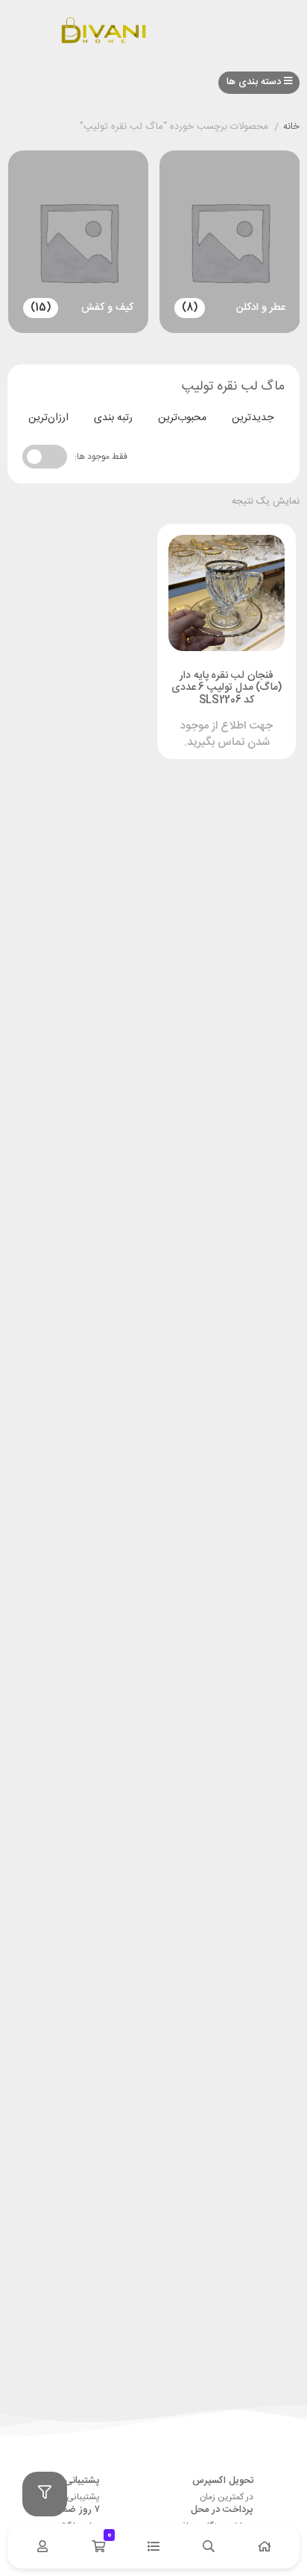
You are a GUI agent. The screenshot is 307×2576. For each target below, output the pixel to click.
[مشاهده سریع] (241, 720)
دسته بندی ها (255, 82)
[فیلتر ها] (45, 2494)
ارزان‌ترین (48, 418)
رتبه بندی (113, 418)
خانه (291, 127)
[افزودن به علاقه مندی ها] (184, 720)
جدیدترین (253, 418)
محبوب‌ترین (182, 418)
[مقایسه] (212, 720)
